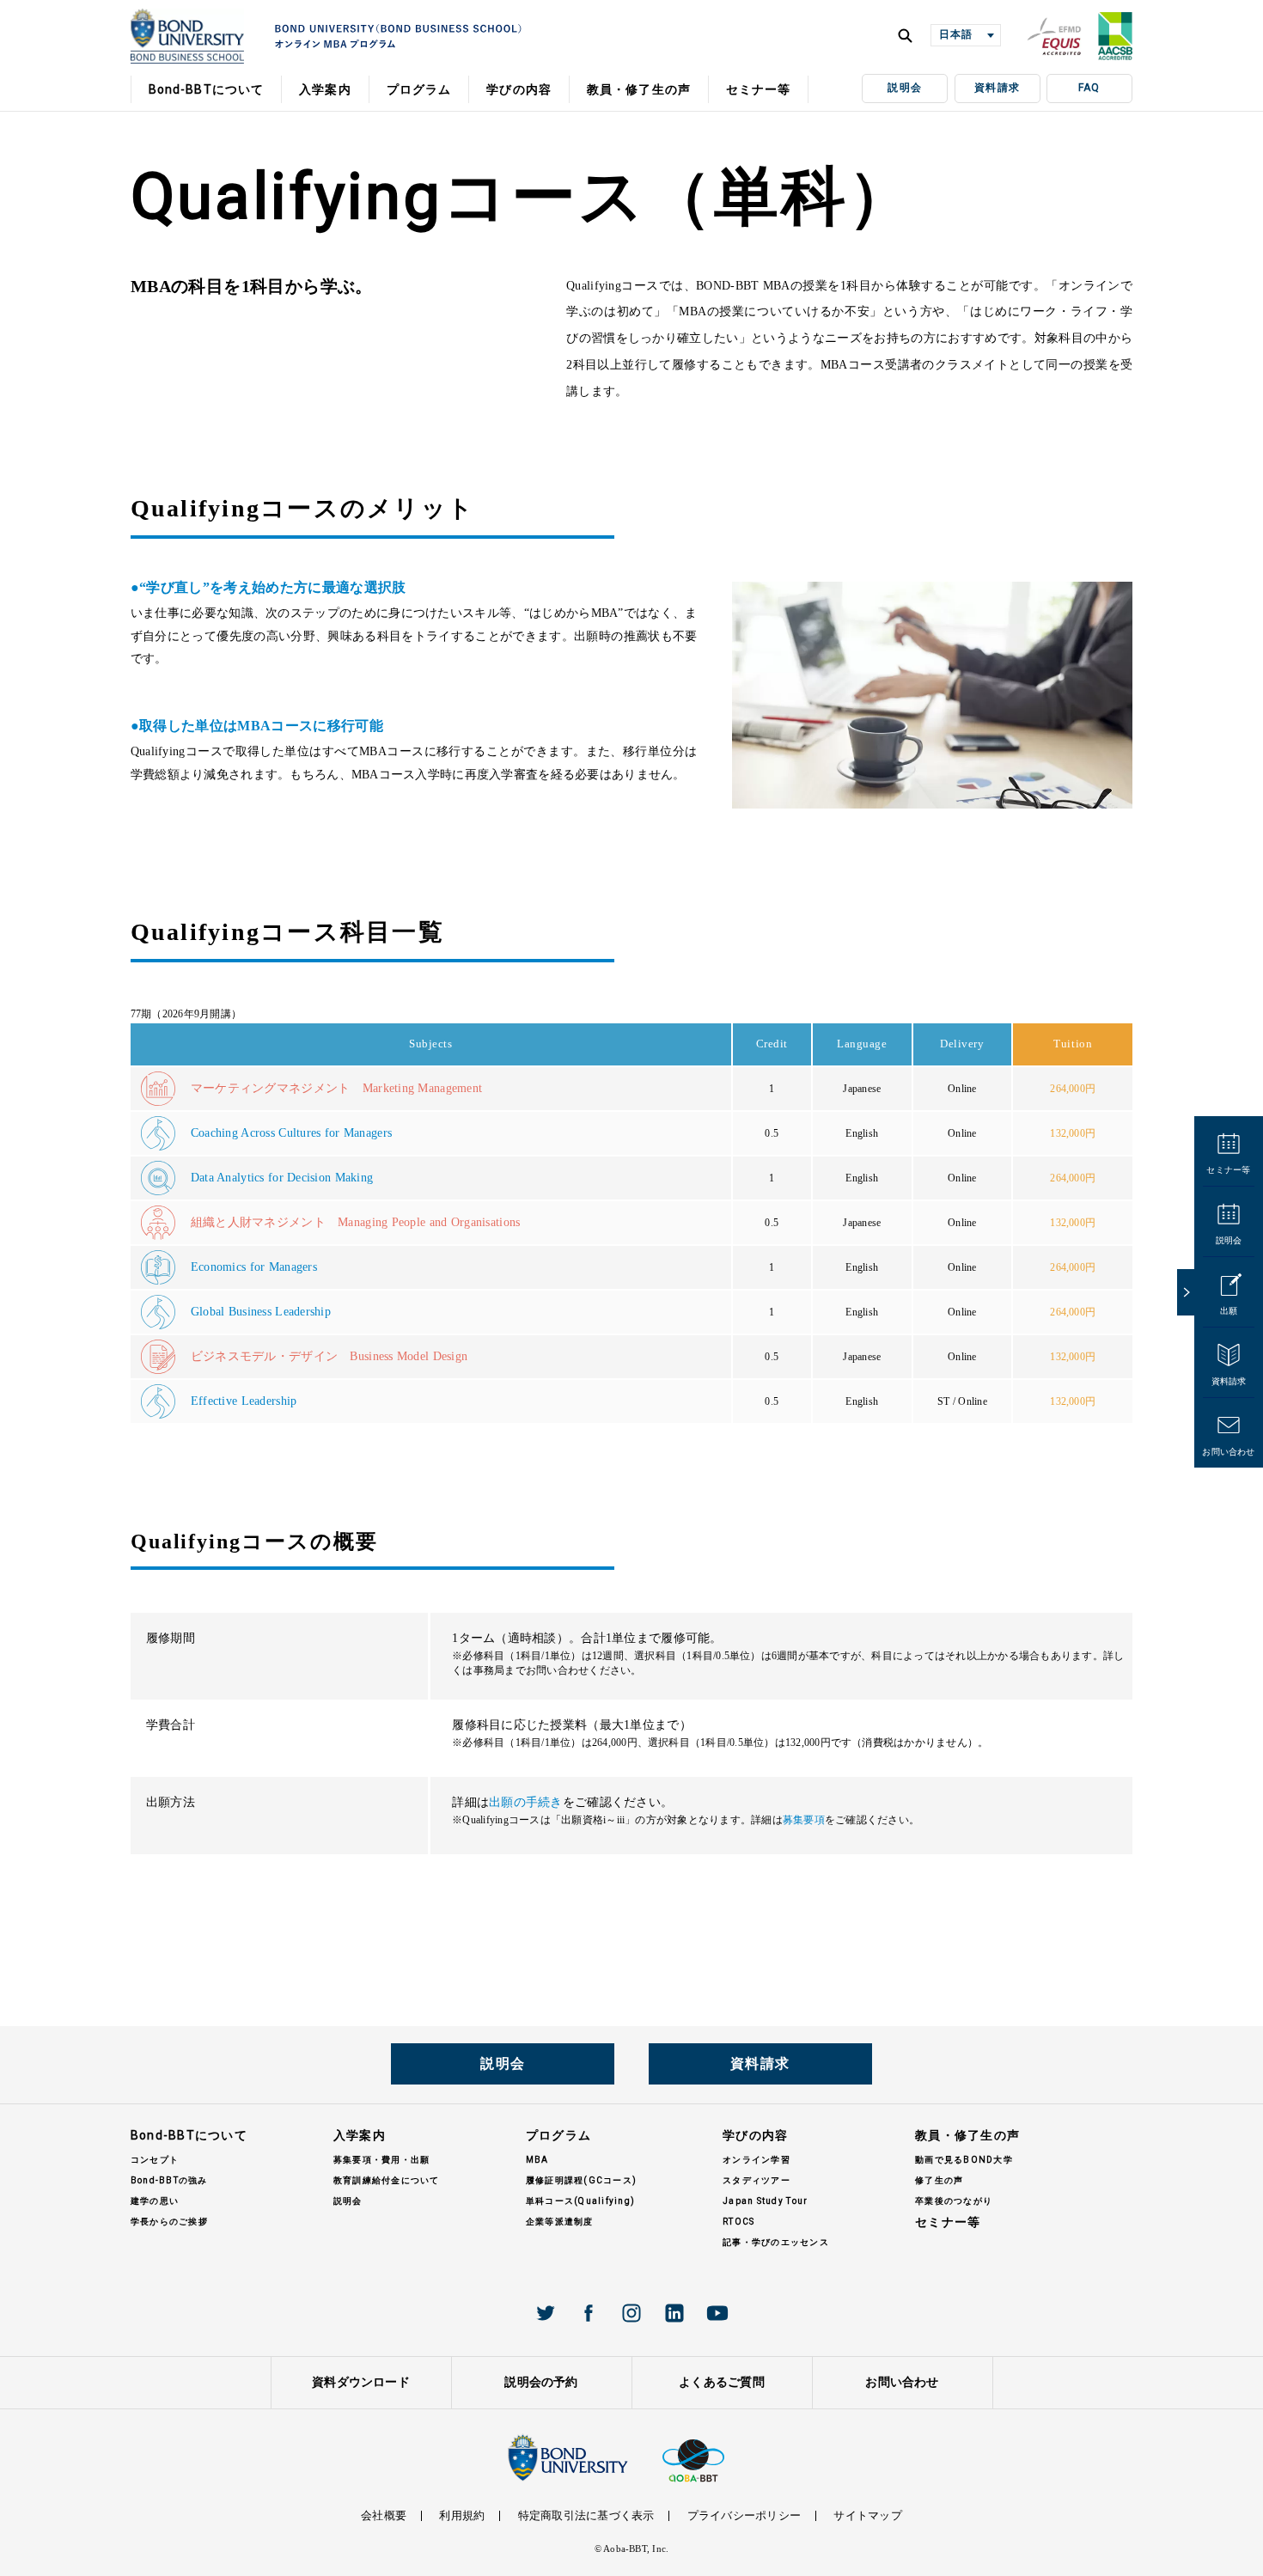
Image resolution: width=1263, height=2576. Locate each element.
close (1186, 1292)
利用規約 (462, 2515)
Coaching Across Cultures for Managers (291, 1133)
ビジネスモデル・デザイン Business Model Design (329, 1356)
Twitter (546, 2313)
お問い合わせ (1228, 1452)
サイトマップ (867, 2515)
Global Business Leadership (261, 1312)
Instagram (631, 2313)
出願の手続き (526, 1802)
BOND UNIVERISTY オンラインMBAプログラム (187, 36)
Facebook (589, 2313)
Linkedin (674, 2313)
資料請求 (997, 88)
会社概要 (384, 2515)
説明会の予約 (541, 2382)
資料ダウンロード (361, 2382)
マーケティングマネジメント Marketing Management (337, 1088)
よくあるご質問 (722, 2382)
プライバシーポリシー (744, 2515)
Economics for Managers (254, 1267)
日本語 (955, 34)
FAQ (1089, 88)
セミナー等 (1228, 1170)
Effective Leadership (244, 1401)
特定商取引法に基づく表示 (586, 2515)
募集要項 (804, 1820)
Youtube (717, 2313)
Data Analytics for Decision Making (282, 1178)
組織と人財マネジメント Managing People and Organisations (356, 1222)
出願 (1229, 1311)
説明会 (905, 88)
